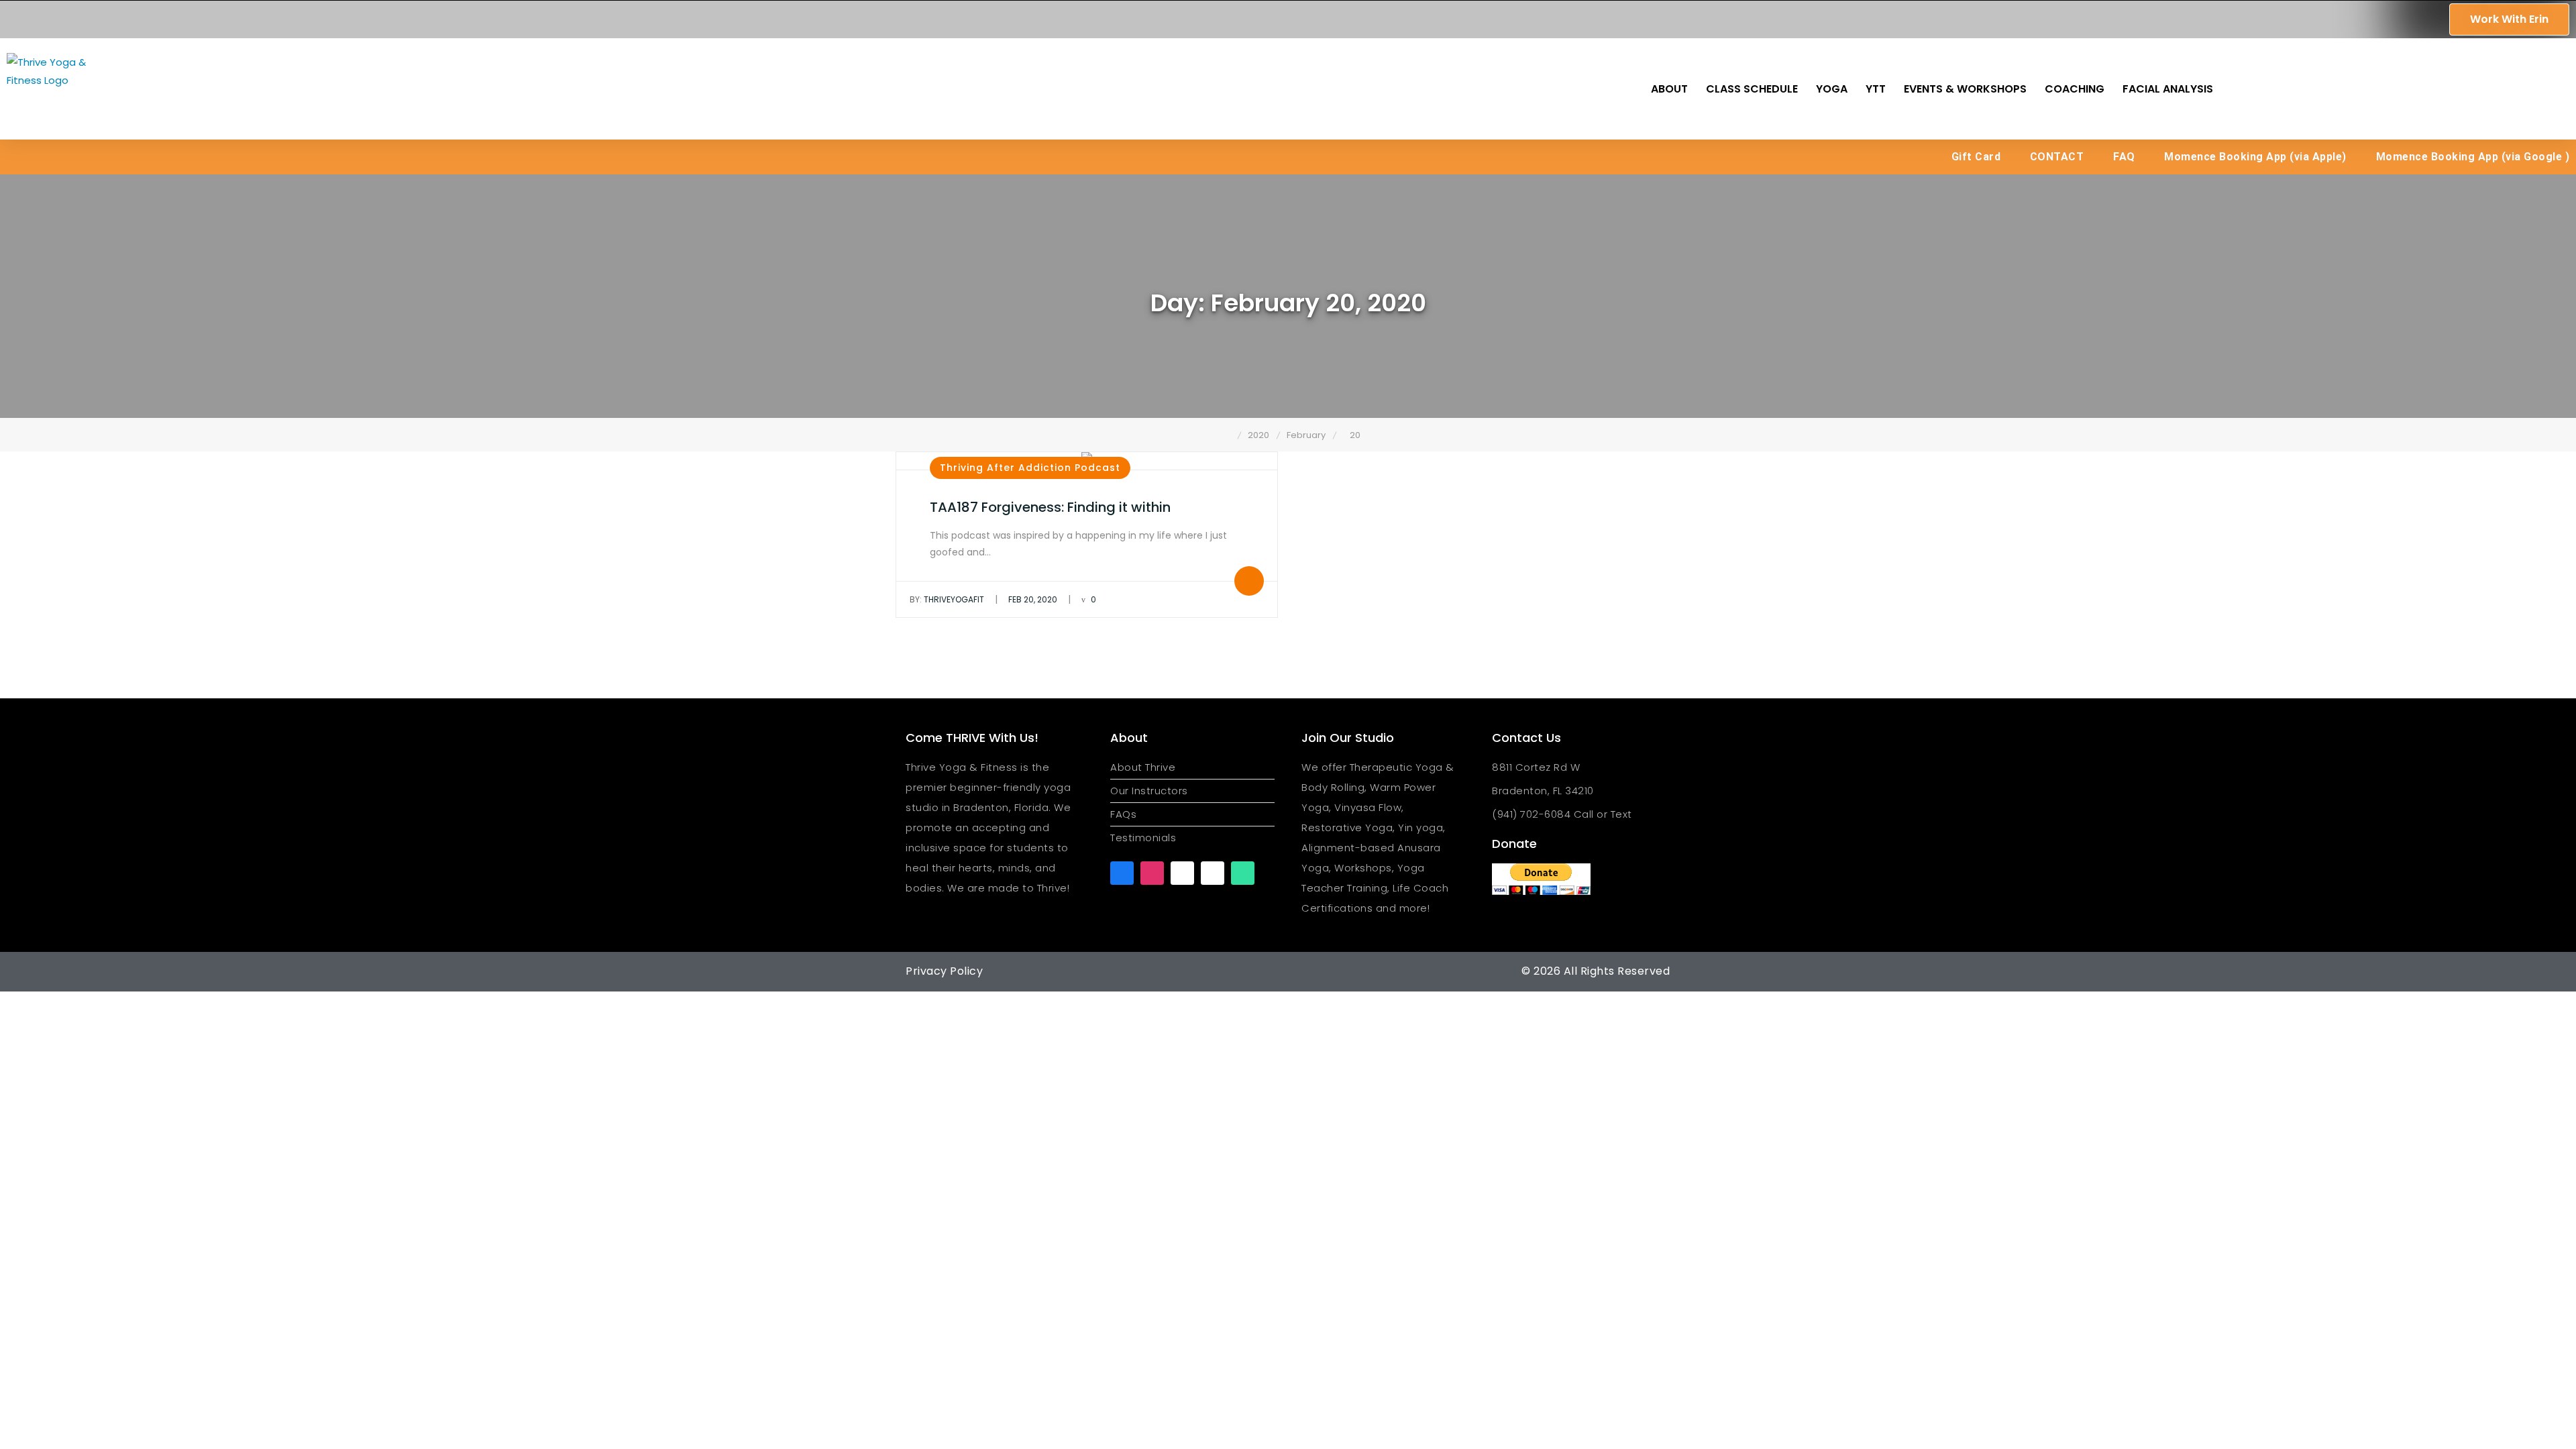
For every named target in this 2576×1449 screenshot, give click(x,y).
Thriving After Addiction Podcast (1030, 468)
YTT (1876, 89)
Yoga (1832, 89)
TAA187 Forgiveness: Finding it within (1050, 507)
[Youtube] (1182, 873)
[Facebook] (1122, 873)
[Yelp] (1213, 873)
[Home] (1228, 435)
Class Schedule (1752, 89)
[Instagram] (1152, 873)
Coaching (2075, 89)
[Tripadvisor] (1243, 873)
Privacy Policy (944, 971)
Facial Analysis (2168, 89)
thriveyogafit (947, 599)
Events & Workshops (1965, 89)
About (1669, 89)
